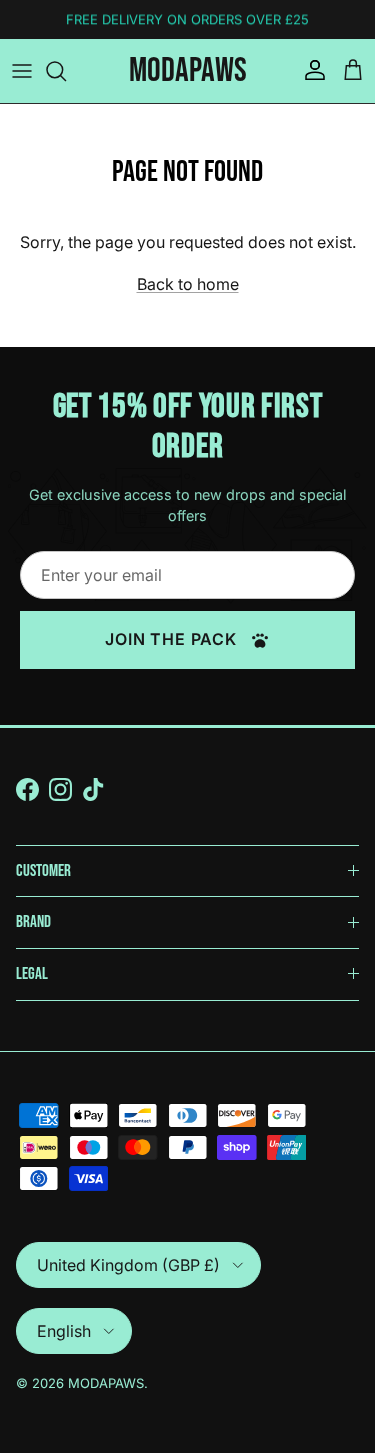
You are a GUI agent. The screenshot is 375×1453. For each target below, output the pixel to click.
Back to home (188, 284)
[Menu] (22, 71)
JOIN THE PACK (173, 639)
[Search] (66, 71)
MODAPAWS (106, 1383)
